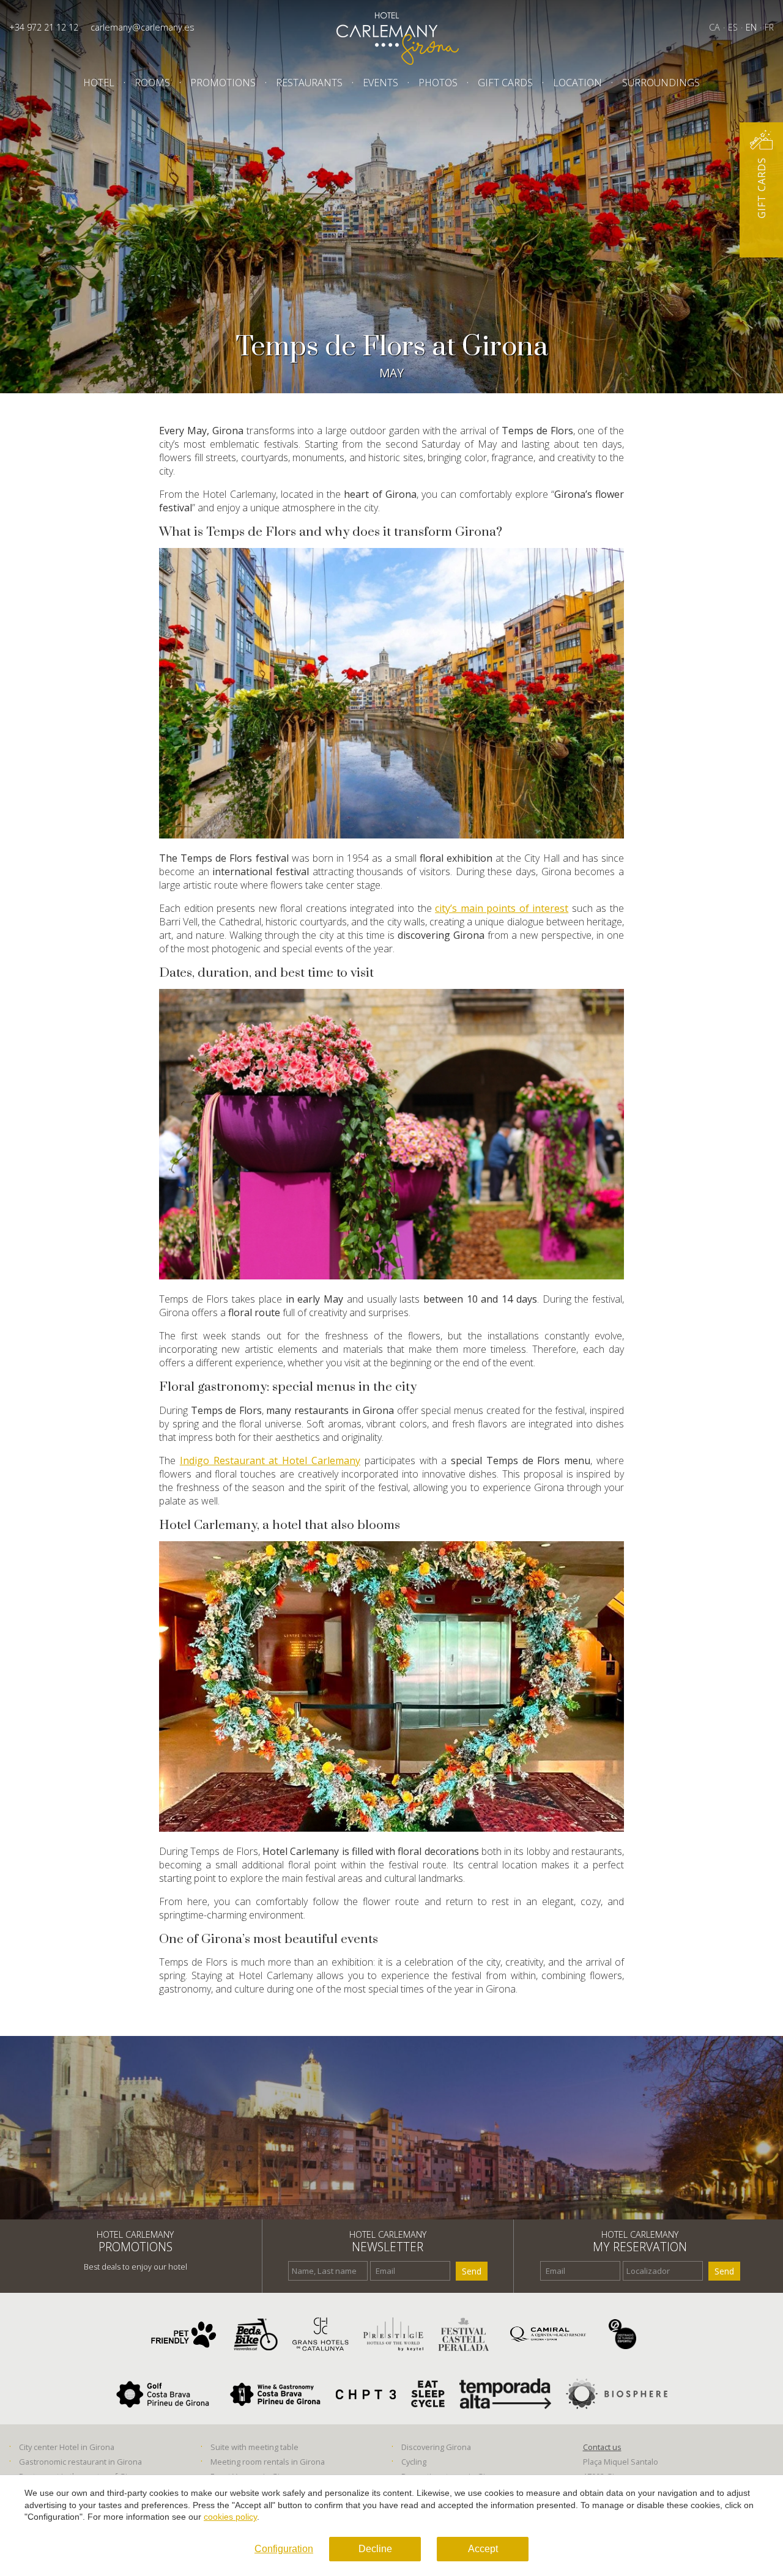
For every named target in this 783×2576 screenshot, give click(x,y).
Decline (375, 2549)
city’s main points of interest (502, 908)
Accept (483, 2549)
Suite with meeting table (254, 2447)
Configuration (284, 2549)
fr (769, 27)
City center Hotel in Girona (67, 2447)
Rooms (152, 83)
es (733, 27)
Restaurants (309, 83)
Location (577, 83)
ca (714, 27)
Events (380, 83)
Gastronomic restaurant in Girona (80, 2462)
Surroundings (661, 83)
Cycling (414, 2462)
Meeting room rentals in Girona (268, 2462)
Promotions (223, 83)
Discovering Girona (436, 2447)
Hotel (99, 83)
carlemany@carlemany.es (143, 27)
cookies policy (230, 2517)
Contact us (602, 2447)
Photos (438, 83)
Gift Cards (505, 83)
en (751, 27)
